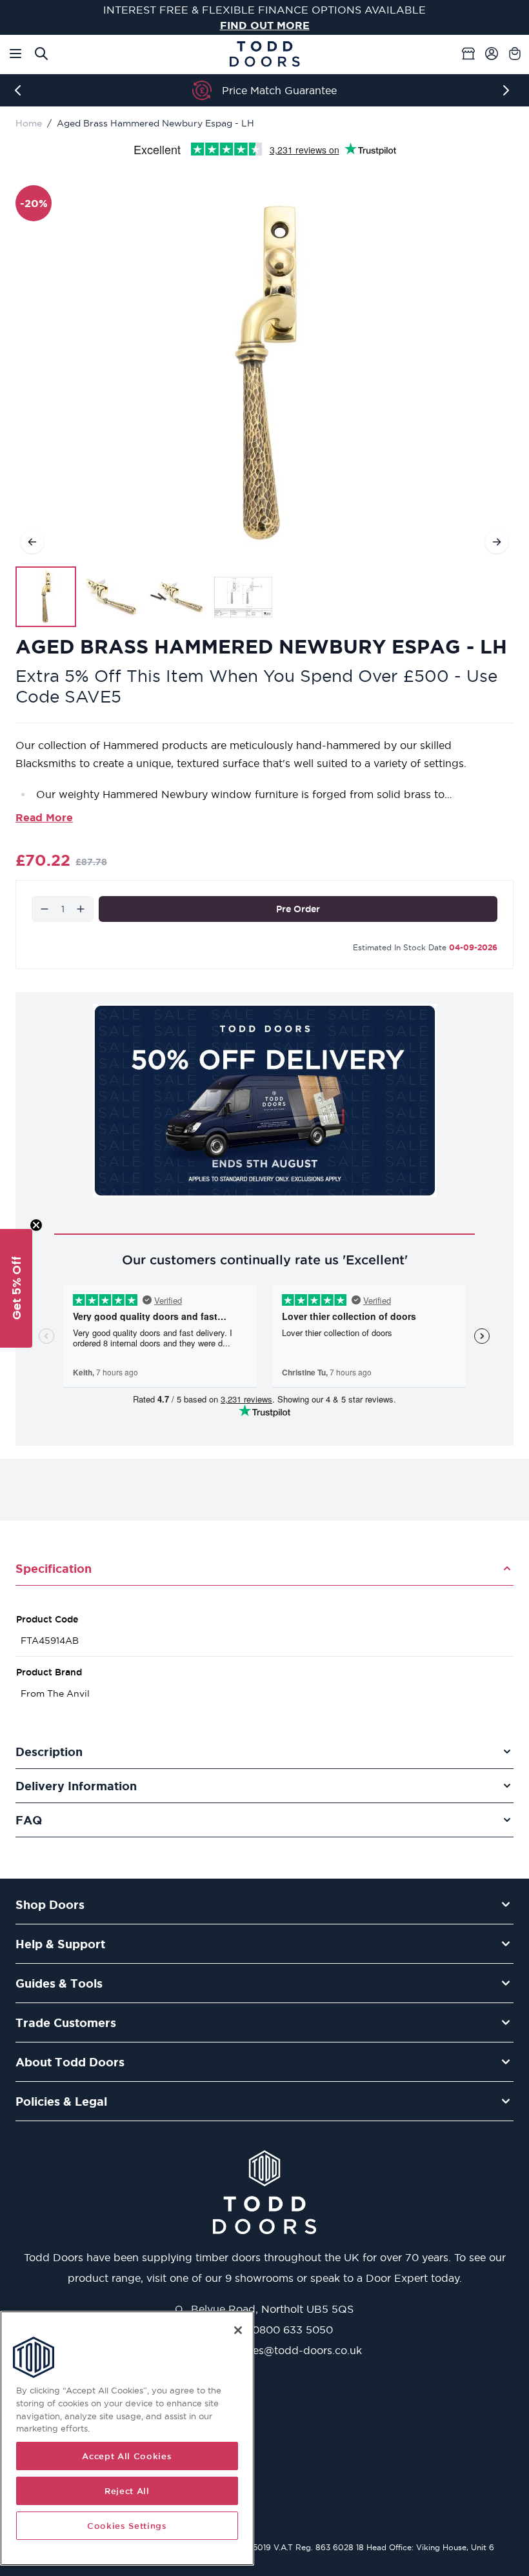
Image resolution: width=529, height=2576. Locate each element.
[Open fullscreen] (264, 372)
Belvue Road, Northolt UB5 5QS (271, 2309)
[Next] (508, 90)
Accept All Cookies (127, 2456)
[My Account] (492, 54)
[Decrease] (45, 909)
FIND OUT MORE (265, 25)
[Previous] (21, 90)
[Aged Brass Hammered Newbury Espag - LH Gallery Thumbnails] (145, 597)
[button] (16, 1288)
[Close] (238, 2330)
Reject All (127, 2491)
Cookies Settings (127, 2526)
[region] (127, 2438)
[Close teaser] (36, 1225)
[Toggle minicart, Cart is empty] (515, 54)
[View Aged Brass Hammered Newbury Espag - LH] (46, 597)
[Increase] (81, 909)
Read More (44, 817)
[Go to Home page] (264, 54)
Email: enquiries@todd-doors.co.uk (272, 2350)
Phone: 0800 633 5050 (272, 2330)
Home (29, 123)
